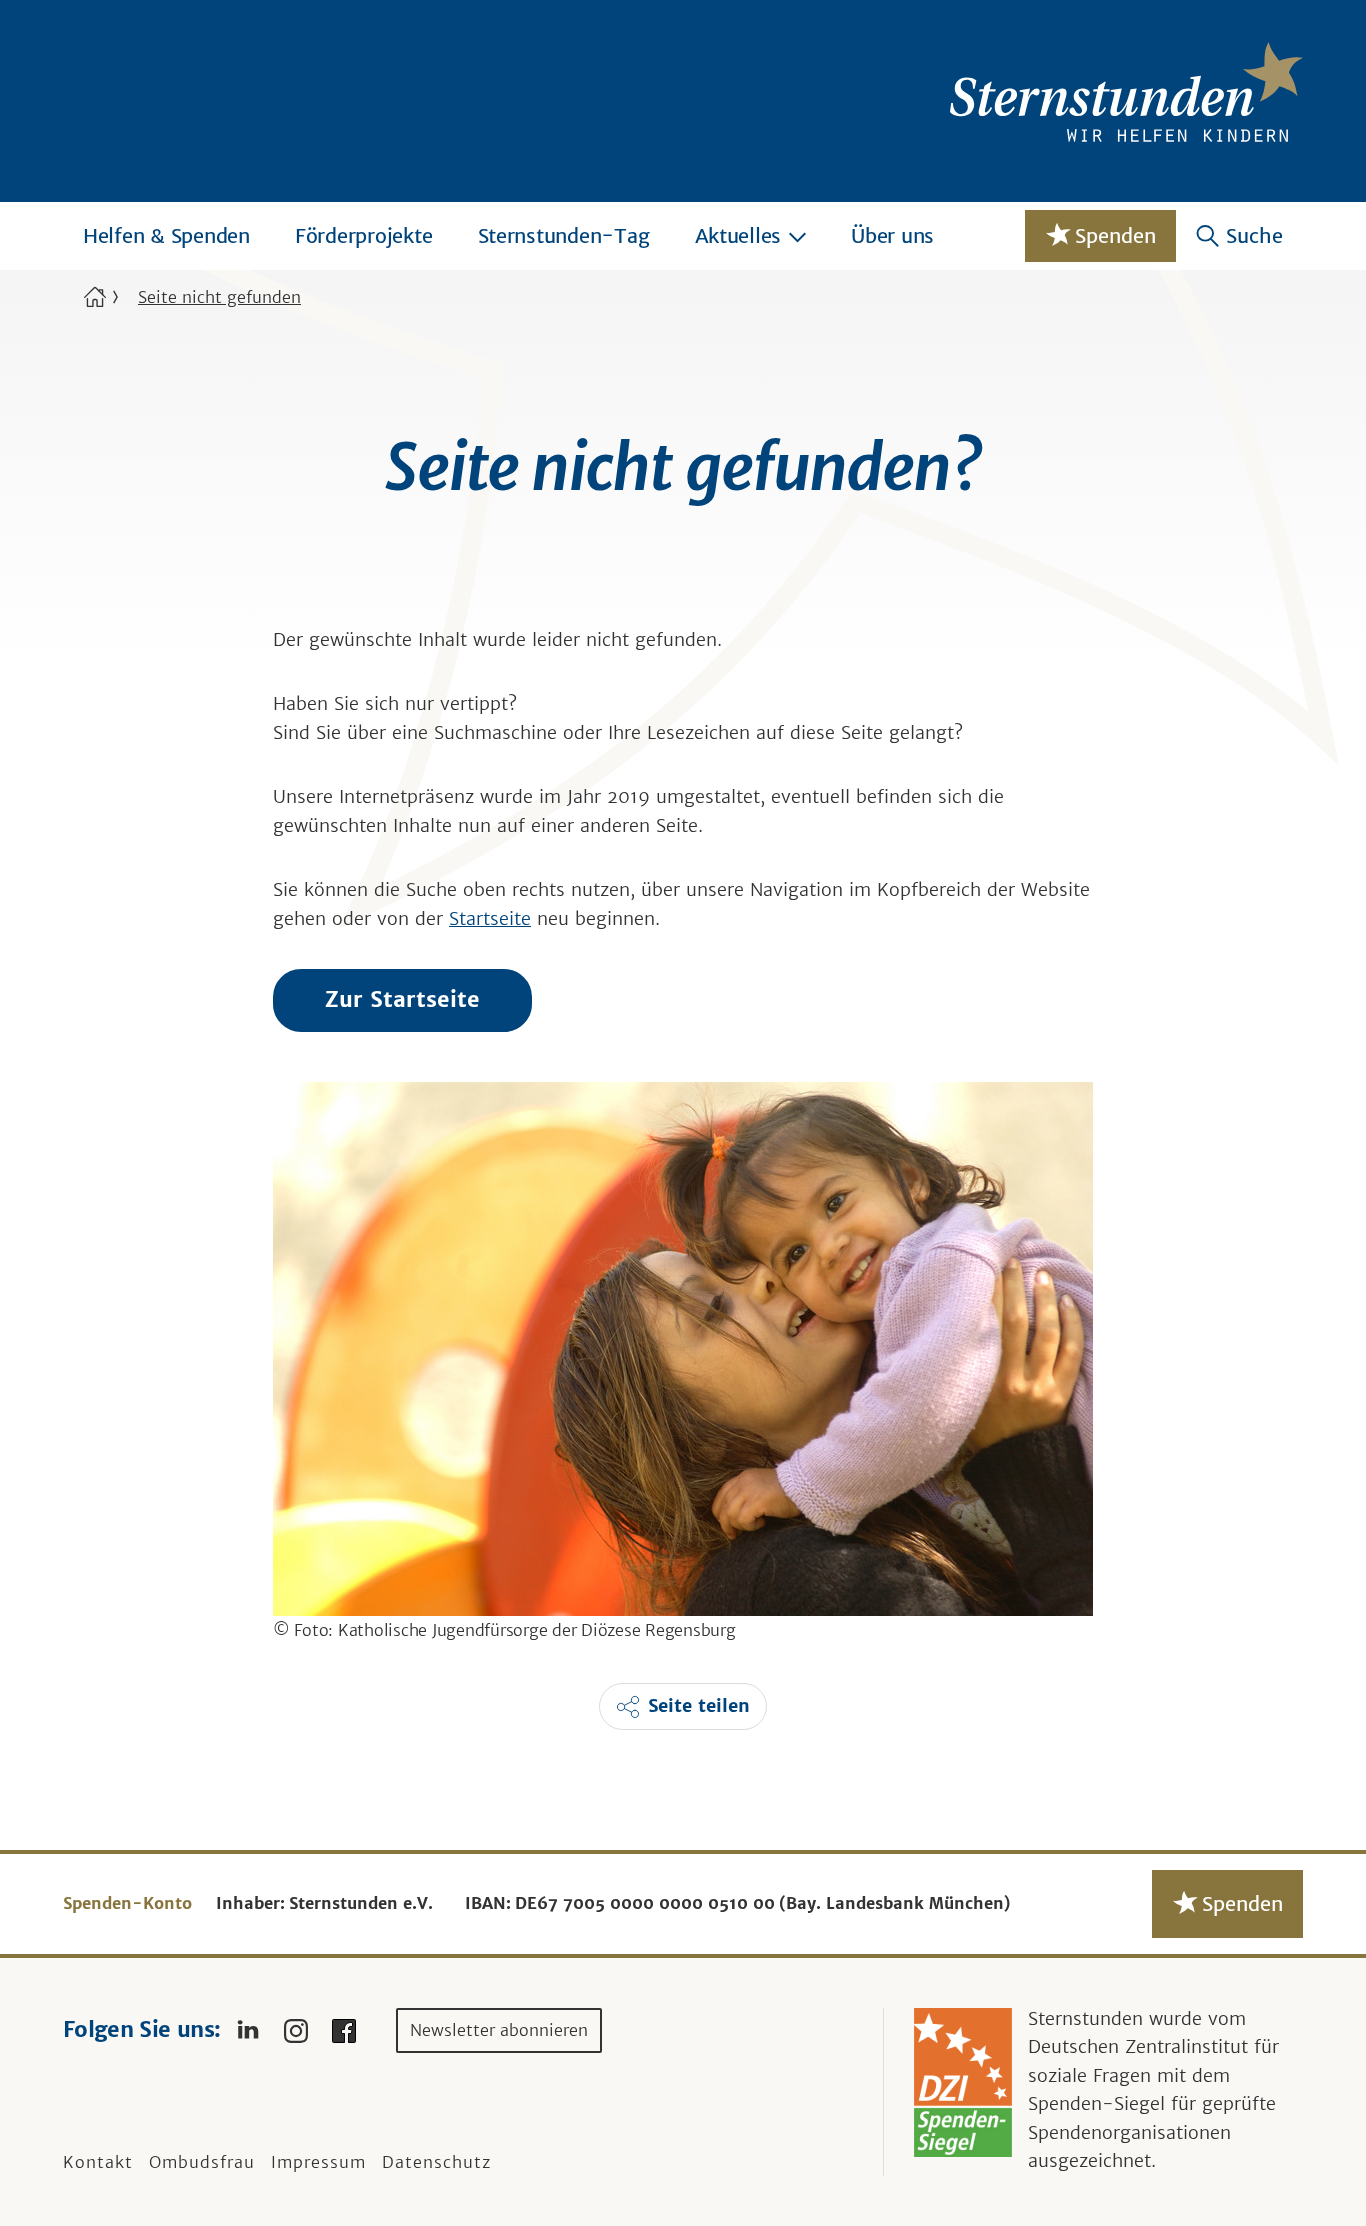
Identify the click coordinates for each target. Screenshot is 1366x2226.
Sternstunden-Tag (564, 235)
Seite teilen (699, 1706)
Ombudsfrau (202, 2162)
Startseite (490, 919)
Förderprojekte (364, 235)
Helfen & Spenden (166, 235)
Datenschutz (436, 2162)
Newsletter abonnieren (499, 2030)
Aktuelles (738, 235)
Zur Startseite (402, 999)
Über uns (892, 235)
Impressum (318, 2162)
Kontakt (98, 2162)
